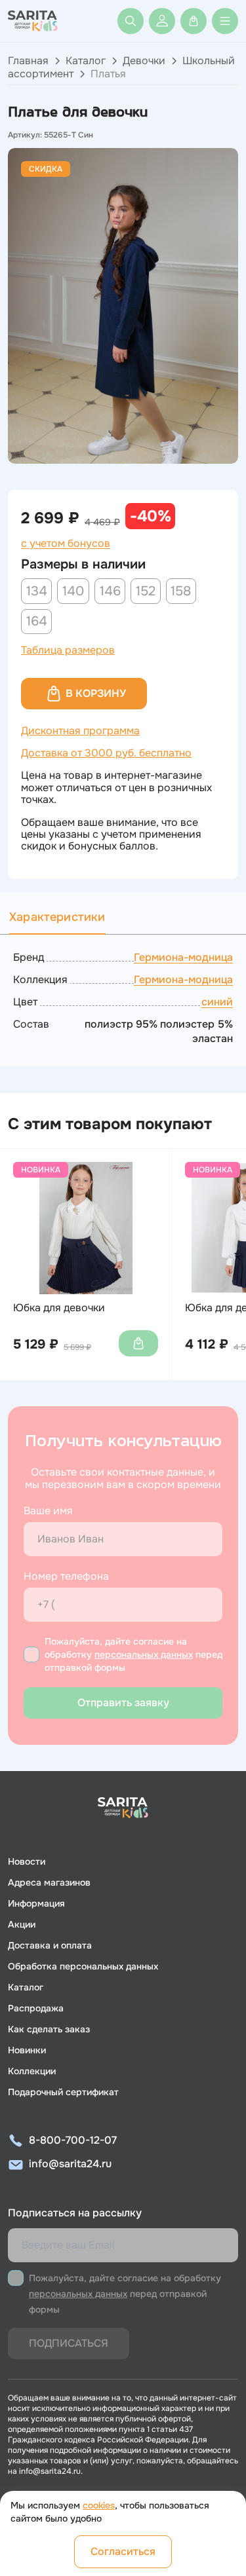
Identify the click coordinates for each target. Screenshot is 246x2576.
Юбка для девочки (59, 1308)
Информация (36, 1903)
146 (110, 591)
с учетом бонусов (66, 544)
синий (217, 1002)
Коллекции (32, 2071)
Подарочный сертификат (63, 2092)
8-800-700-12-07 (73, 2140)
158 (181, 591)
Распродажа (36, 2008)
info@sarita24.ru (70, 2164)
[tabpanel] (123, 998)
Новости (27, 1861)
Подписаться (69, 2343)
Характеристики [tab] (57, 917)
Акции (22, 1924)
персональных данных (144, 1654)
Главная (28, 61)
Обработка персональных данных (83, 1966)
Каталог (86, 61)
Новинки (27, 2050)
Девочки (144, 61)
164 (37, 621)
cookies (99, 2505)
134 (37, 591)
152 (146, 591)
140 (73, 591)
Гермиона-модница (183, 957)
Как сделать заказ (49, 2029)
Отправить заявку (123, 1703)
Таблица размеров (68, 650)
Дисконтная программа (80, 731)
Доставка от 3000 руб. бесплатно (106, 753)
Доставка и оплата (50, 1945)
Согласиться (123, 2551)
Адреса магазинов (49, 1882)
